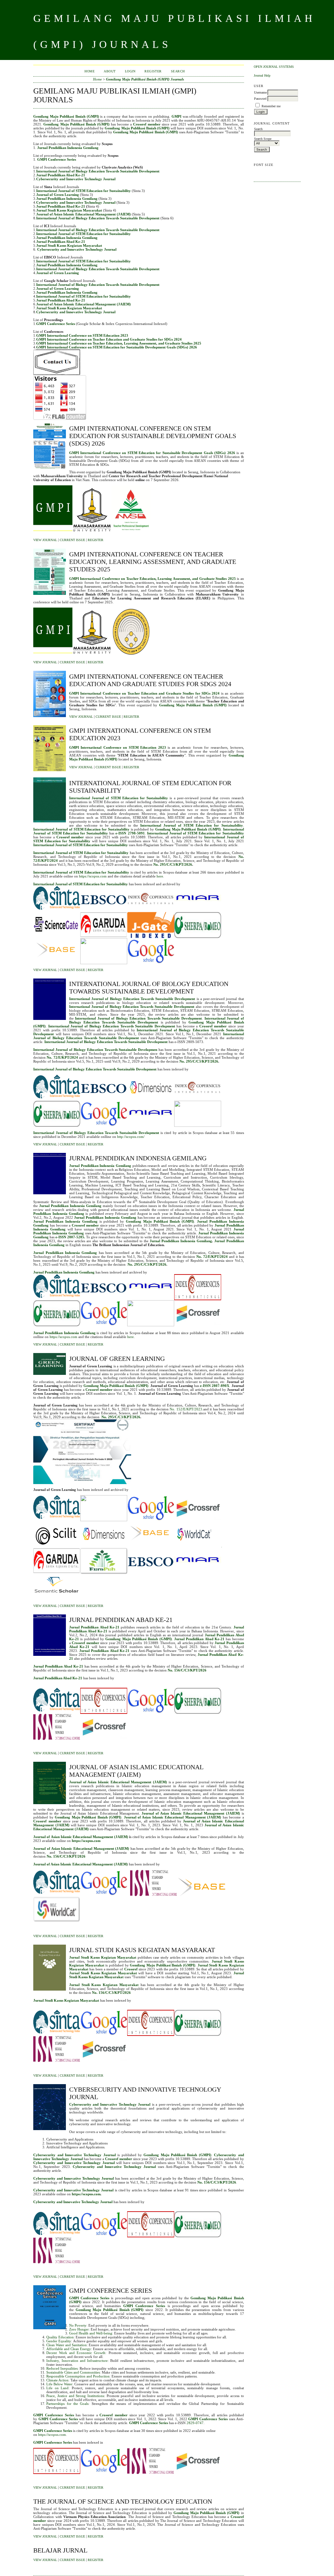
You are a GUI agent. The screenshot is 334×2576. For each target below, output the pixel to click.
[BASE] (57, 963)
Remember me (271, 106)
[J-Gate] (151, 937)
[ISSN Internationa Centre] (153, 1895)
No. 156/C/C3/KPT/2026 (217, 2182)
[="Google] (151, 963)
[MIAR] (198, 911)
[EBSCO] (104, 911)
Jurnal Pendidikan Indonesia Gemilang (100, 1166)
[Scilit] (57, 1546)
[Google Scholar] (104, 1126)
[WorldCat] (198, 1546)
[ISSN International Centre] (57, 1739)
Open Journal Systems (274, 67)
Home (90, 71)
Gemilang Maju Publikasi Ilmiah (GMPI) (188, 829)
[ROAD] (104, 963)
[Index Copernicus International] (151, 911)
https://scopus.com (93, 876)
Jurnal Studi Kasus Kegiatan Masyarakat (69, 210)
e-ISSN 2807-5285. (70, 1237)
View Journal (45, 540)
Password (260, 99)
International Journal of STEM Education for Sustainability (81, 845)
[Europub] (104, 1573)
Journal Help (262, 75)
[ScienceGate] (57, 937)
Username (260, 92)
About (110, 71)
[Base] (202, 1895)
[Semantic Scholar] (57, 1599)
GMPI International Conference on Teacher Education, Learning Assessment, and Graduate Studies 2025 (119, 343)
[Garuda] (104, 937)
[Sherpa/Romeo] (198, 937)
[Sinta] (57, 911)
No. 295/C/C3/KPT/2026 (173, 864)
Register (153, 71)
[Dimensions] (151, 1099)
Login (130, 71)
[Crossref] (198, 1325)
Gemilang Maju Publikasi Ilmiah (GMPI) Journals (145, 79)
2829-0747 (195, 2423)
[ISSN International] (151, 2473)
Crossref (131, 1969)
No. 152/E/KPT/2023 (186, 1409)
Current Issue (72, 540)
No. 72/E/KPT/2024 (62, 1057)
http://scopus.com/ (131, 1137)
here (160, 876)
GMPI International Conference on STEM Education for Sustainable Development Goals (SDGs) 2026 (117, 347)
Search (178, 71)
